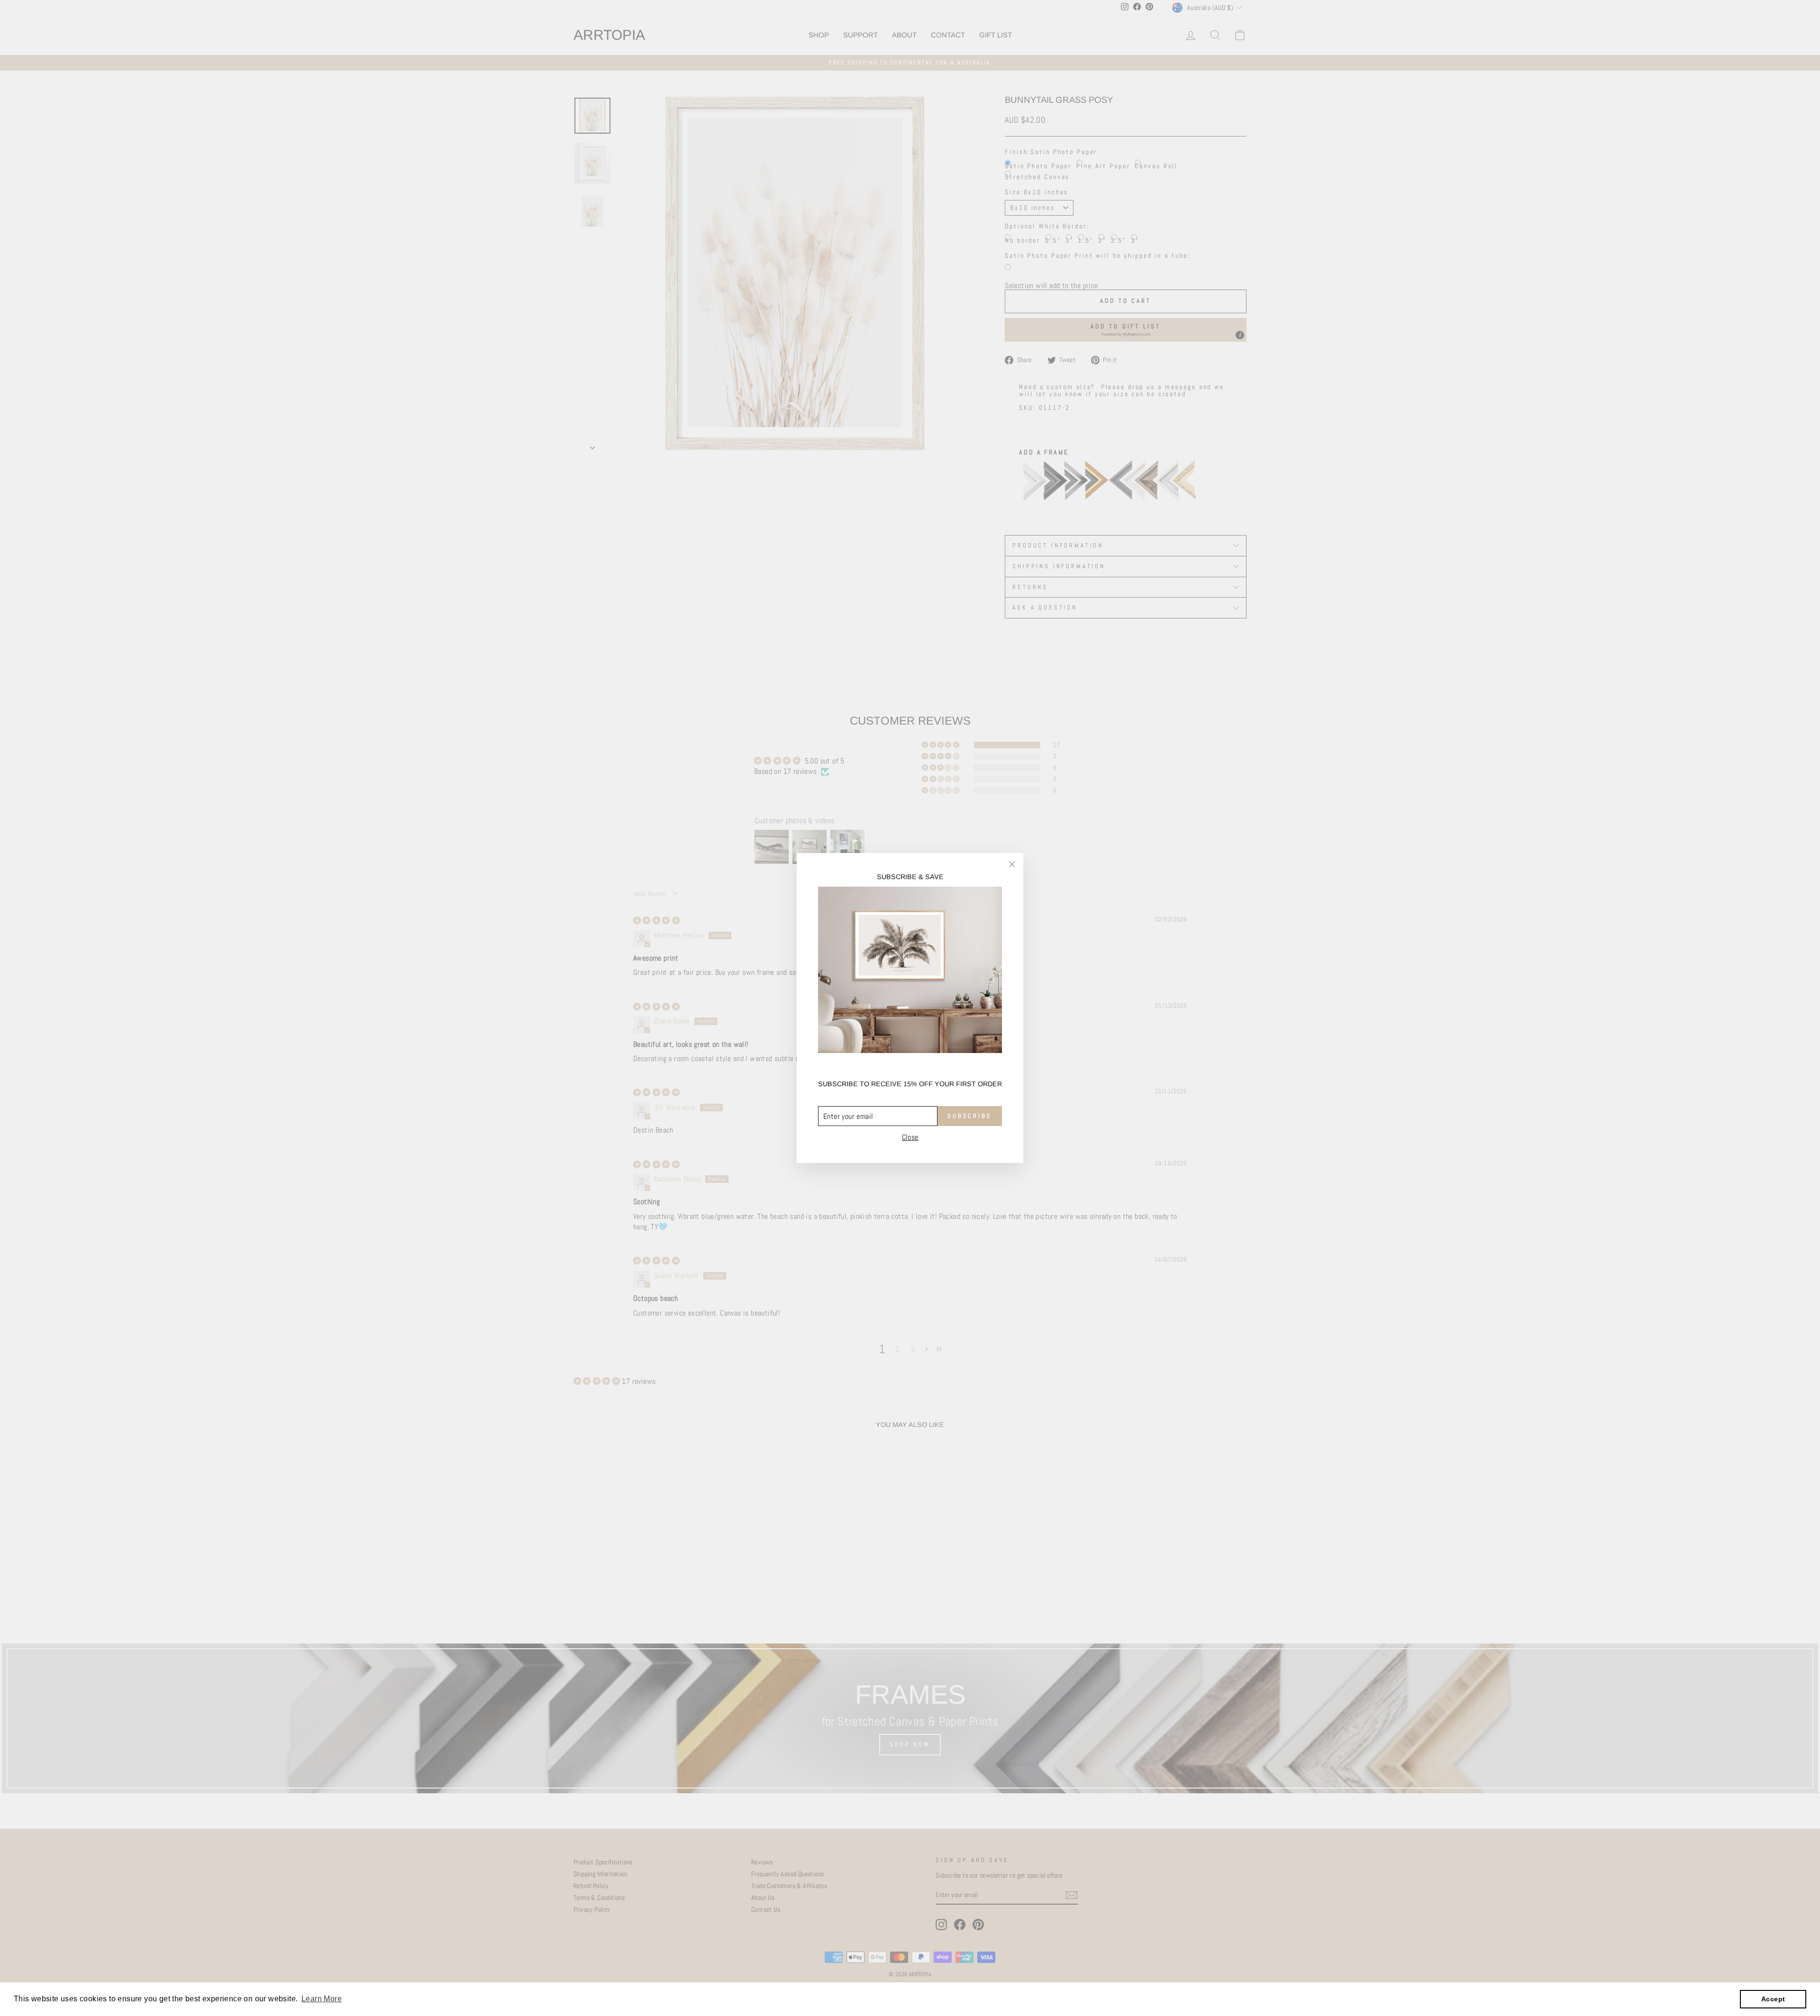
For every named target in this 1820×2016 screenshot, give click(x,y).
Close (910, 1137)
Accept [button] (1773, 1999)
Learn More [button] (322, 1999)
